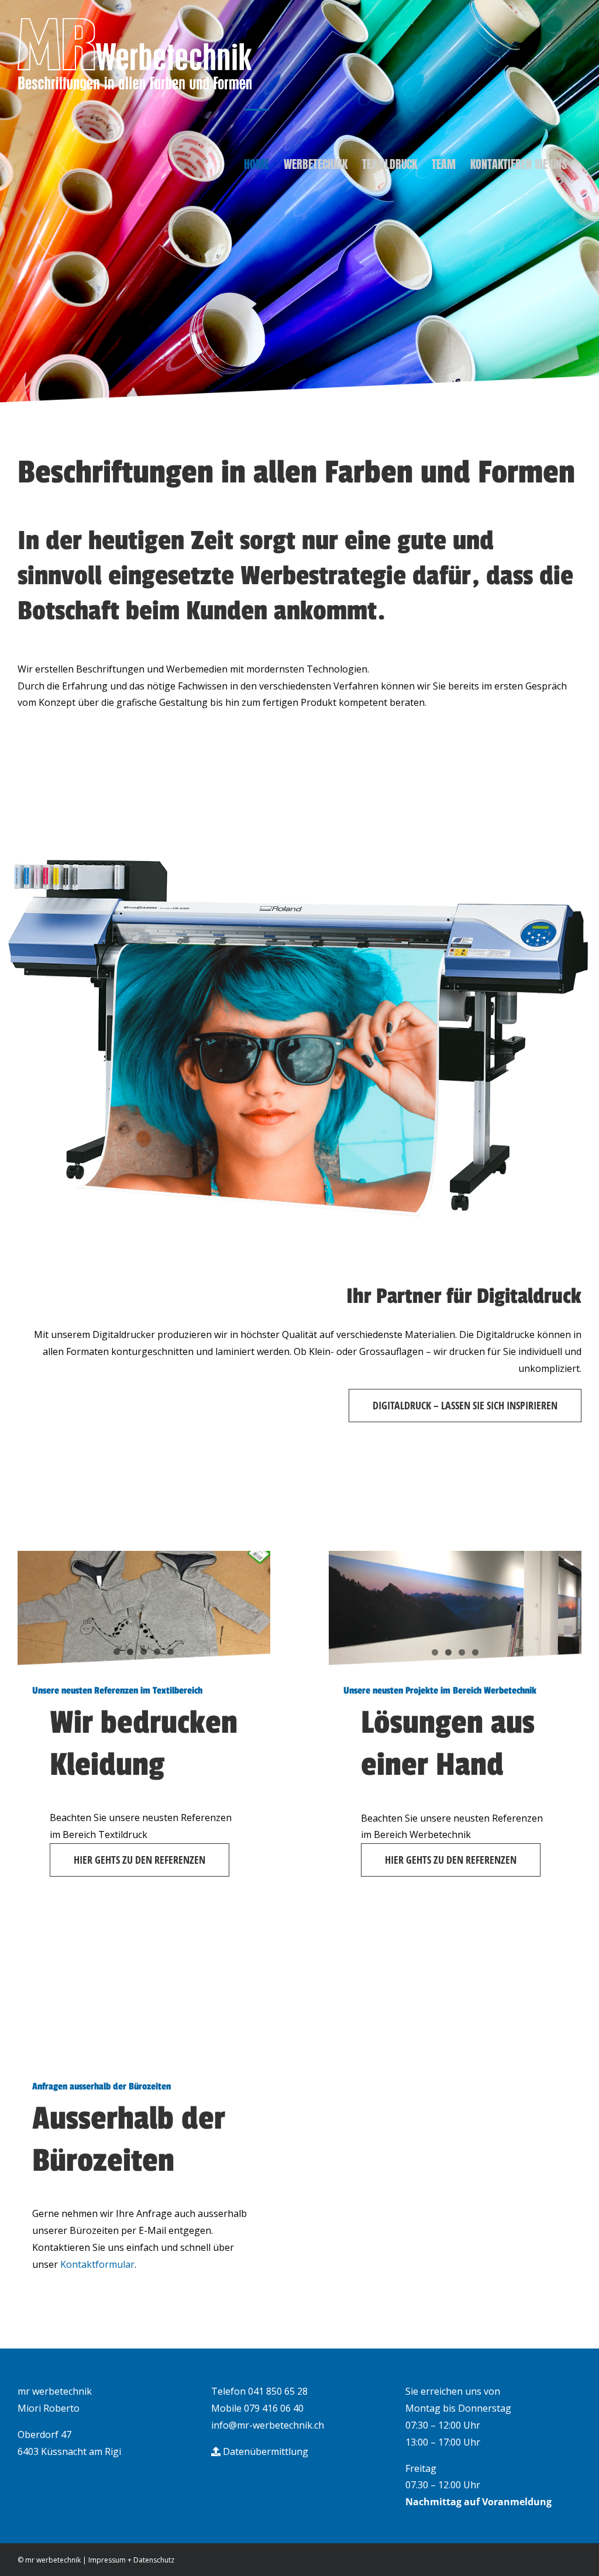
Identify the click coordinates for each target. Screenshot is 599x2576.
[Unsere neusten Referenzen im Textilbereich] (144, 1608)
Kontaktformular (97, 2264)
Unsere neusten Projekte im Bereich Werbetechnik (440, 1691)
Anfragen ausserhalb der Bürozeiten (101, 2087)
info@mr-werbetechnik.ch (268, 2425)
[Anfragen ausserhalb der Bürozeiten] (144, 2004)
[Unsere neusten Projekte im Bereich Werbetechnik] (455, 1608)
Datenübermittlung (264, 2451)
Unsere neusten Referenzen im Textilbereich (117, 1691)
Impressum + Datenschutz (131, 2560)
